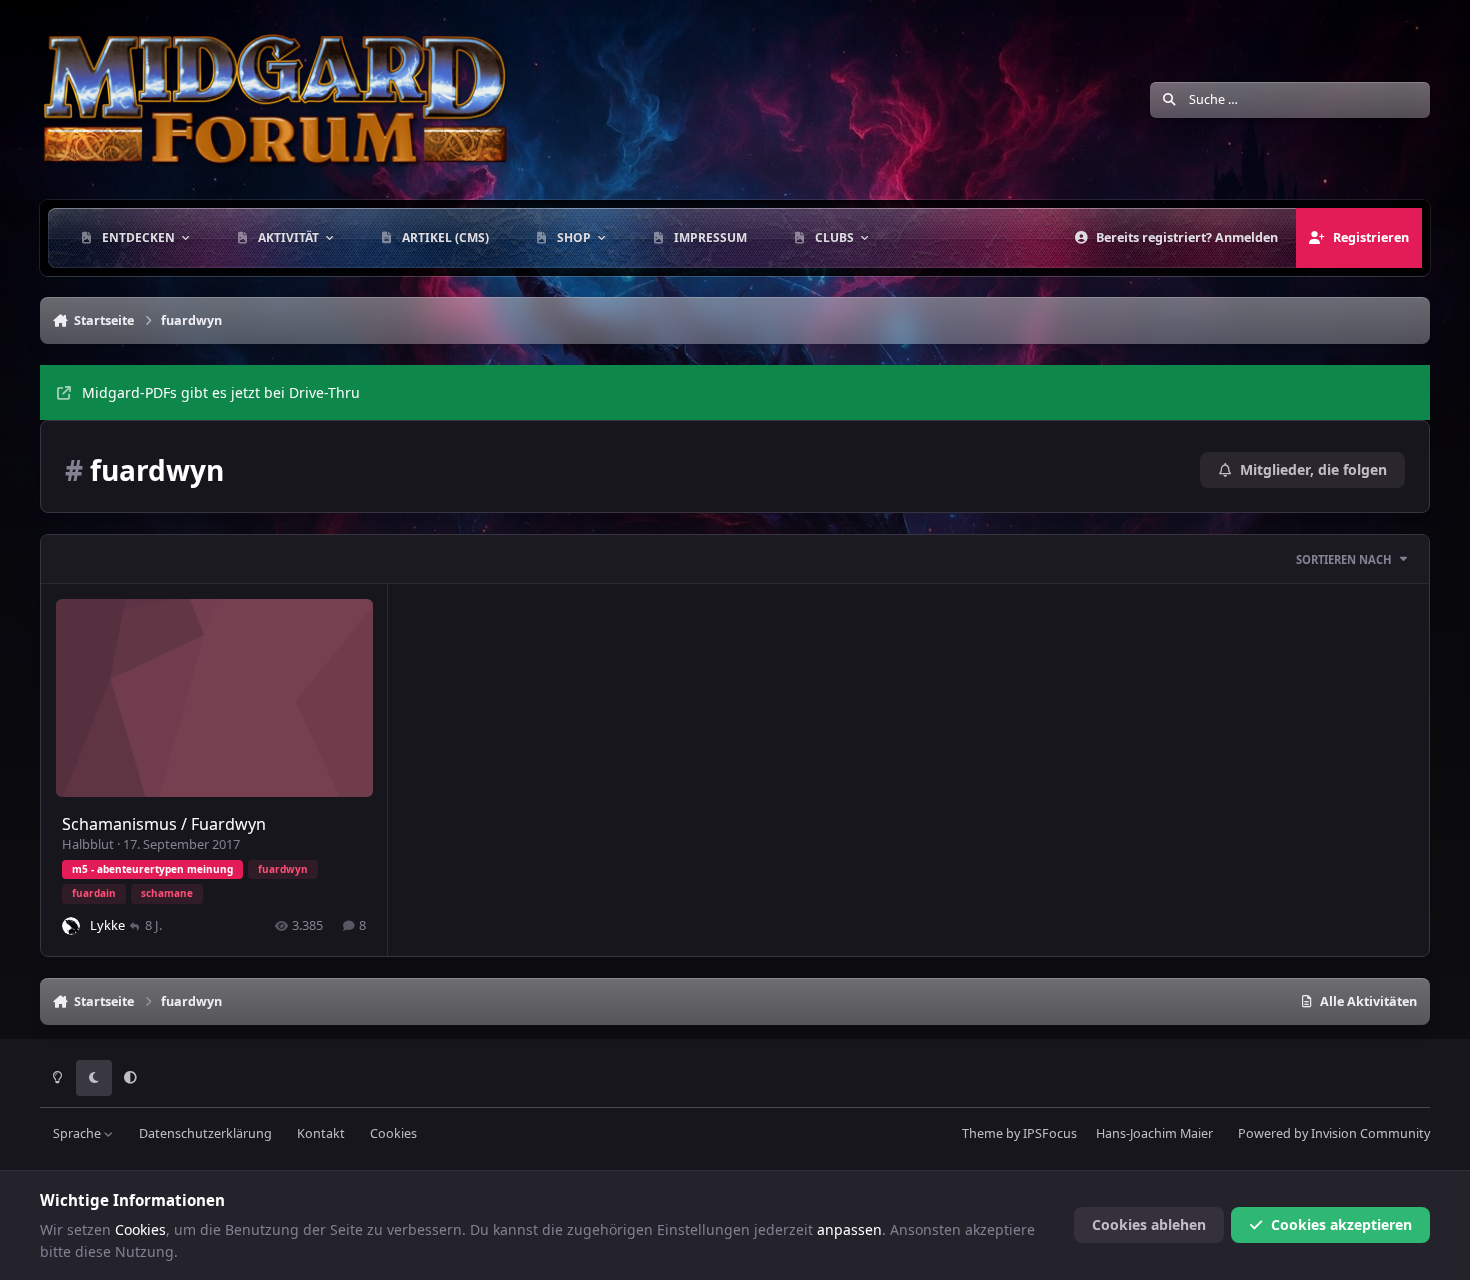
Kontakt (321, 1133)
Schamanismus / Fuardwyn (164, 824)
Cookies (393, 1133)
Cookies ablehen (1149, 1224)
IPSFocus (1050, 1133)
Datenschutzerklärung (205, 1133)
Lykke (107, 925)
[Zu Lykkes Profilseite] (71, 926)
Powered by (1334, 1133)
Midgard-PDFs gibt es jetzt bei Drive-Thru (221, 392)
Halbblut (88, 844)
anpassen (849, 1229)
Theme (982, 1133)
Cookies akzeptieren (1341, 1224)
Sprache (78, 1133)
